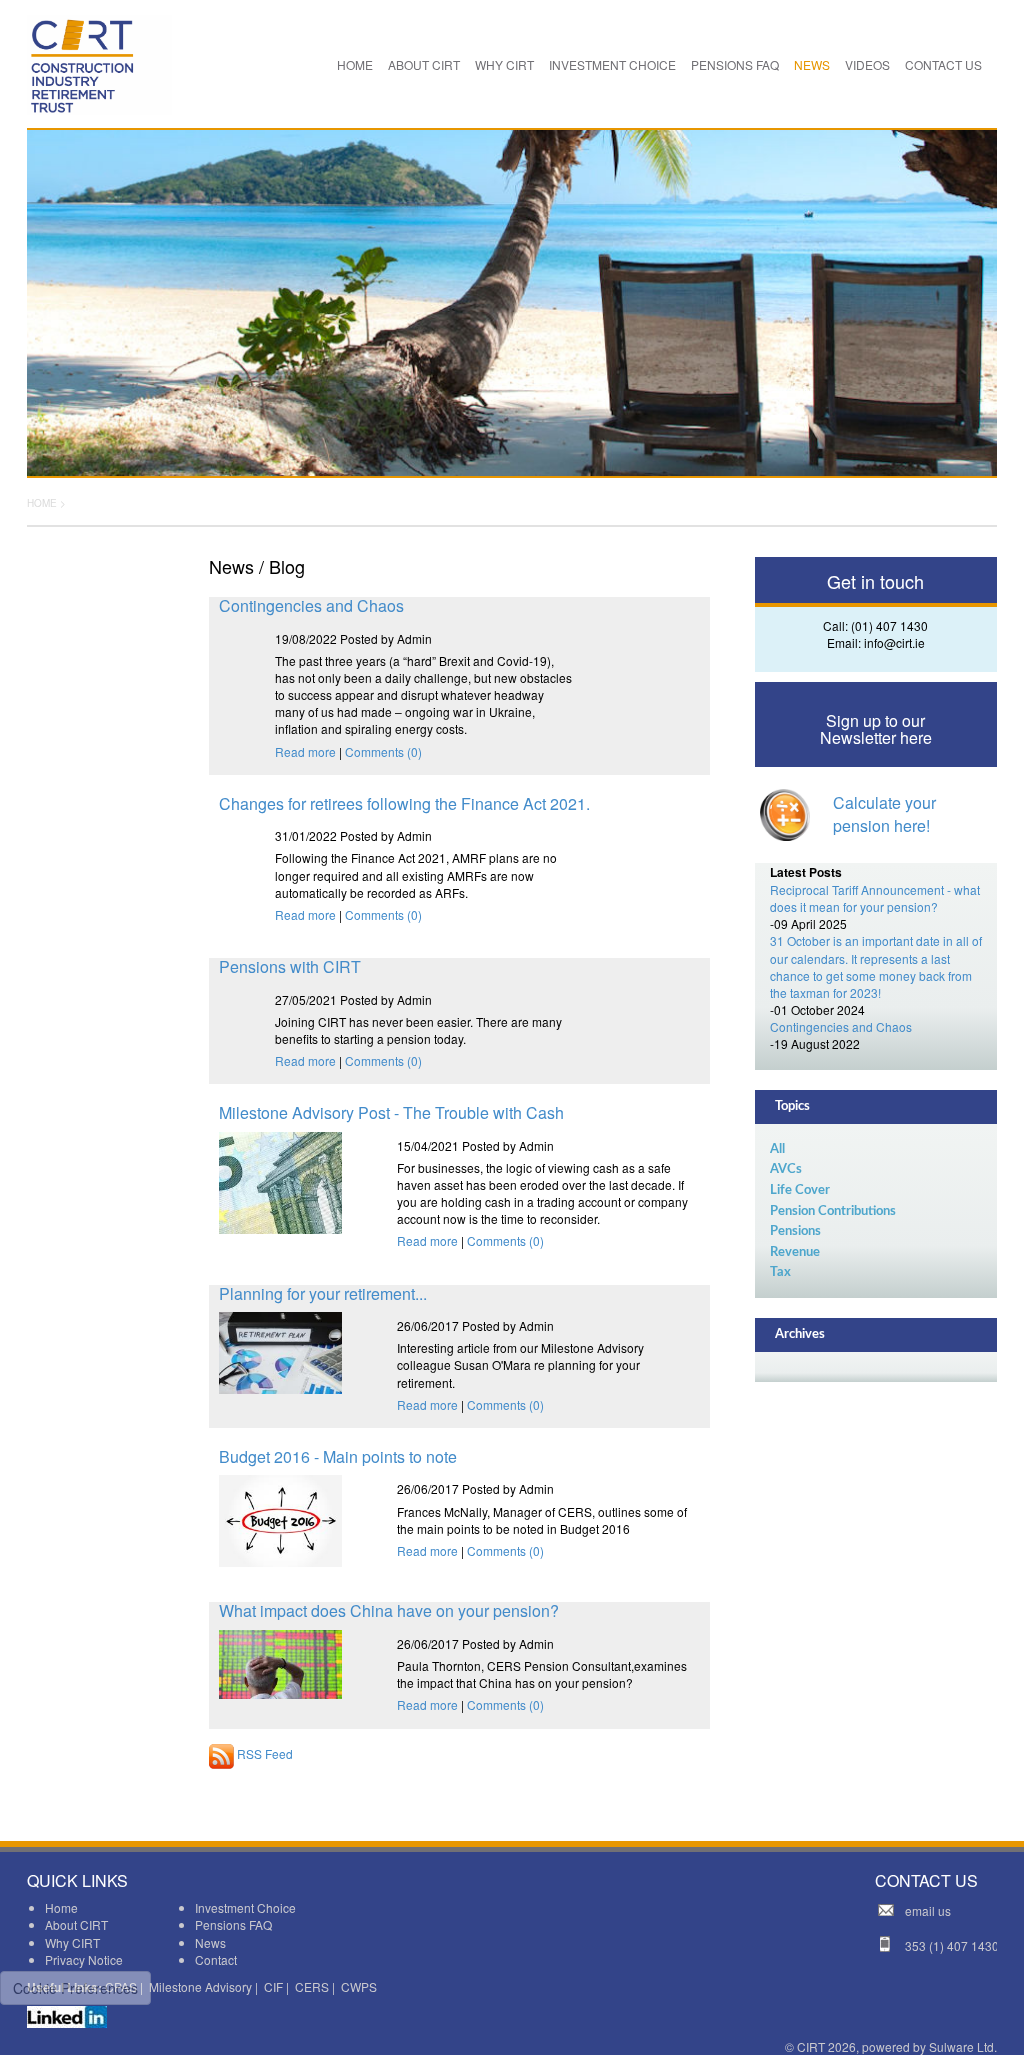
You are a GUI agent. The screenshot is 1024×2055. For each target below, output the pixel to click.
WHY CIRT (504, 64)
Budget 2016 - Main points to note (338, 1456)
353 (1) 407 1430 (952, 1945)
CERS (312, 1986)
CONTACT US (943, 64)
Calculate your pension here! (884, 814)
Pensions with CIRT (290, 966)
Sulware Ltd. (963, 2046)
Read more (305, 751)
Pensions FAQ (233, 1924)
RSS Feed (263, 1753)
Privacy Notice (84, 1959)
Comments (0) (383, 751)
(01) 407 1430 (889, 625)
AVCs (786, 1169)
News (210, 1942)
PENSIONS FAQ (735, 64)
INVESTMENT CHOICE (612, 64)
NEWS (812, 64)
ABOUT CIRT (424, 64)
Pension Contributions (833, 1211)
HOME (355, 64)
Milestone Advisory (200, 1986)
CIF (273, 1986)
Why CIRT (72, 1942)
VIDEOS (867, 64)
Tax (780, 1272)
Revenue (795, 1252)
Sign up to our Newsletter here (876, 729)
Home (61, 1907)
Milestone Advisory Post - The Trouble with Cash (391, 1112)
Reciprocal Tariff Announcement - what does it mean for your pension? (875, 898)
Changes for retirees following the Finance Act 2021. (404, 803)
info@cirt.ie (894, 642)
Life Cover (800, 1190)
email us (928, 1910)
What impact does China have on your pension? (389, 1610)
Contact (216, 1959)
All (777, 1149)
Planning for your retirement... (323, 1293)
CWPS (359, 1986)
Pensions (795, 1231)
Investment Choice (245, 1907)
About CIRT (76, 1924)
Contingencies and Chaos (311, 605)
